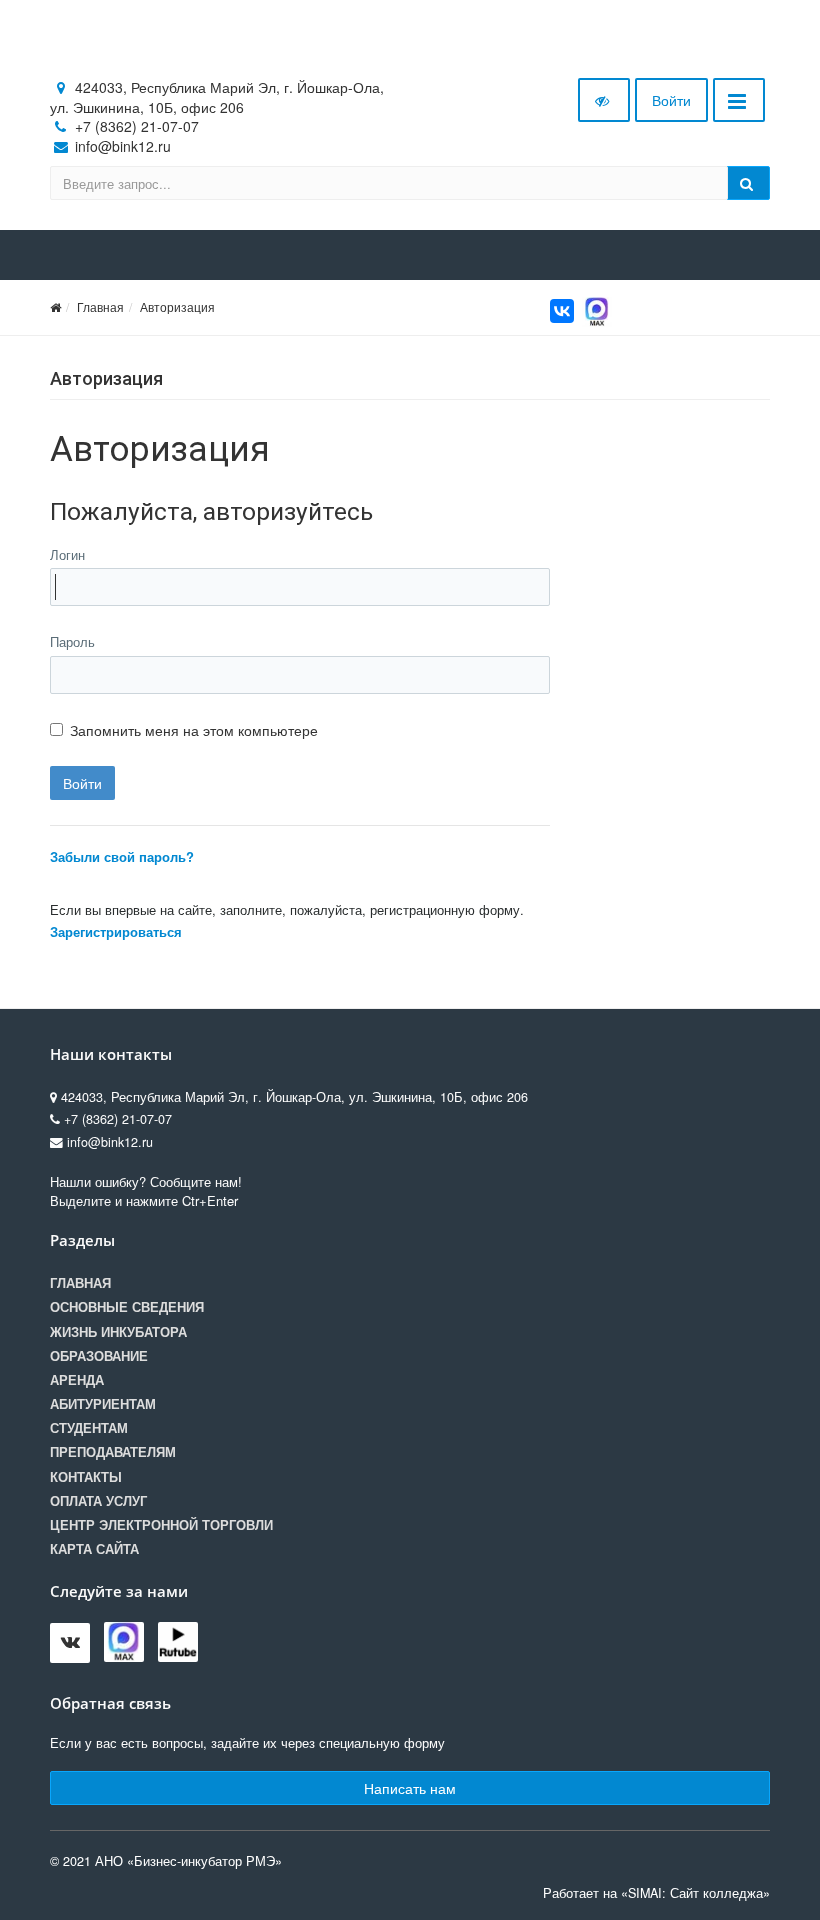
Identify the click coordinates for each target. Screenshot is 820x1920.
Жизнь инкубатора (118, 1332)
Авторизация (177, 306)
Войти (671, 100)
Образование (99, 1356)
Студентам (89, 1428)
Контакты (86, 1477)
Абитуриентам (103, 1404)
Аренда (77, 1380)
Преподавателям (113, 1452)
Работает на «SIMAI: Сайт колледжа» (656, 1893)
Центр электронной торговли (161, 1525)
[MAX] (597, 309)
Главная (100, 306)
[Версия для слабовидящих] (604, 100)
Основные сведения (127, 1307)
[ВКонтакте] (562, 311)
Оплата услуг (98, 1501)
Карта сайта (94, 1549)
